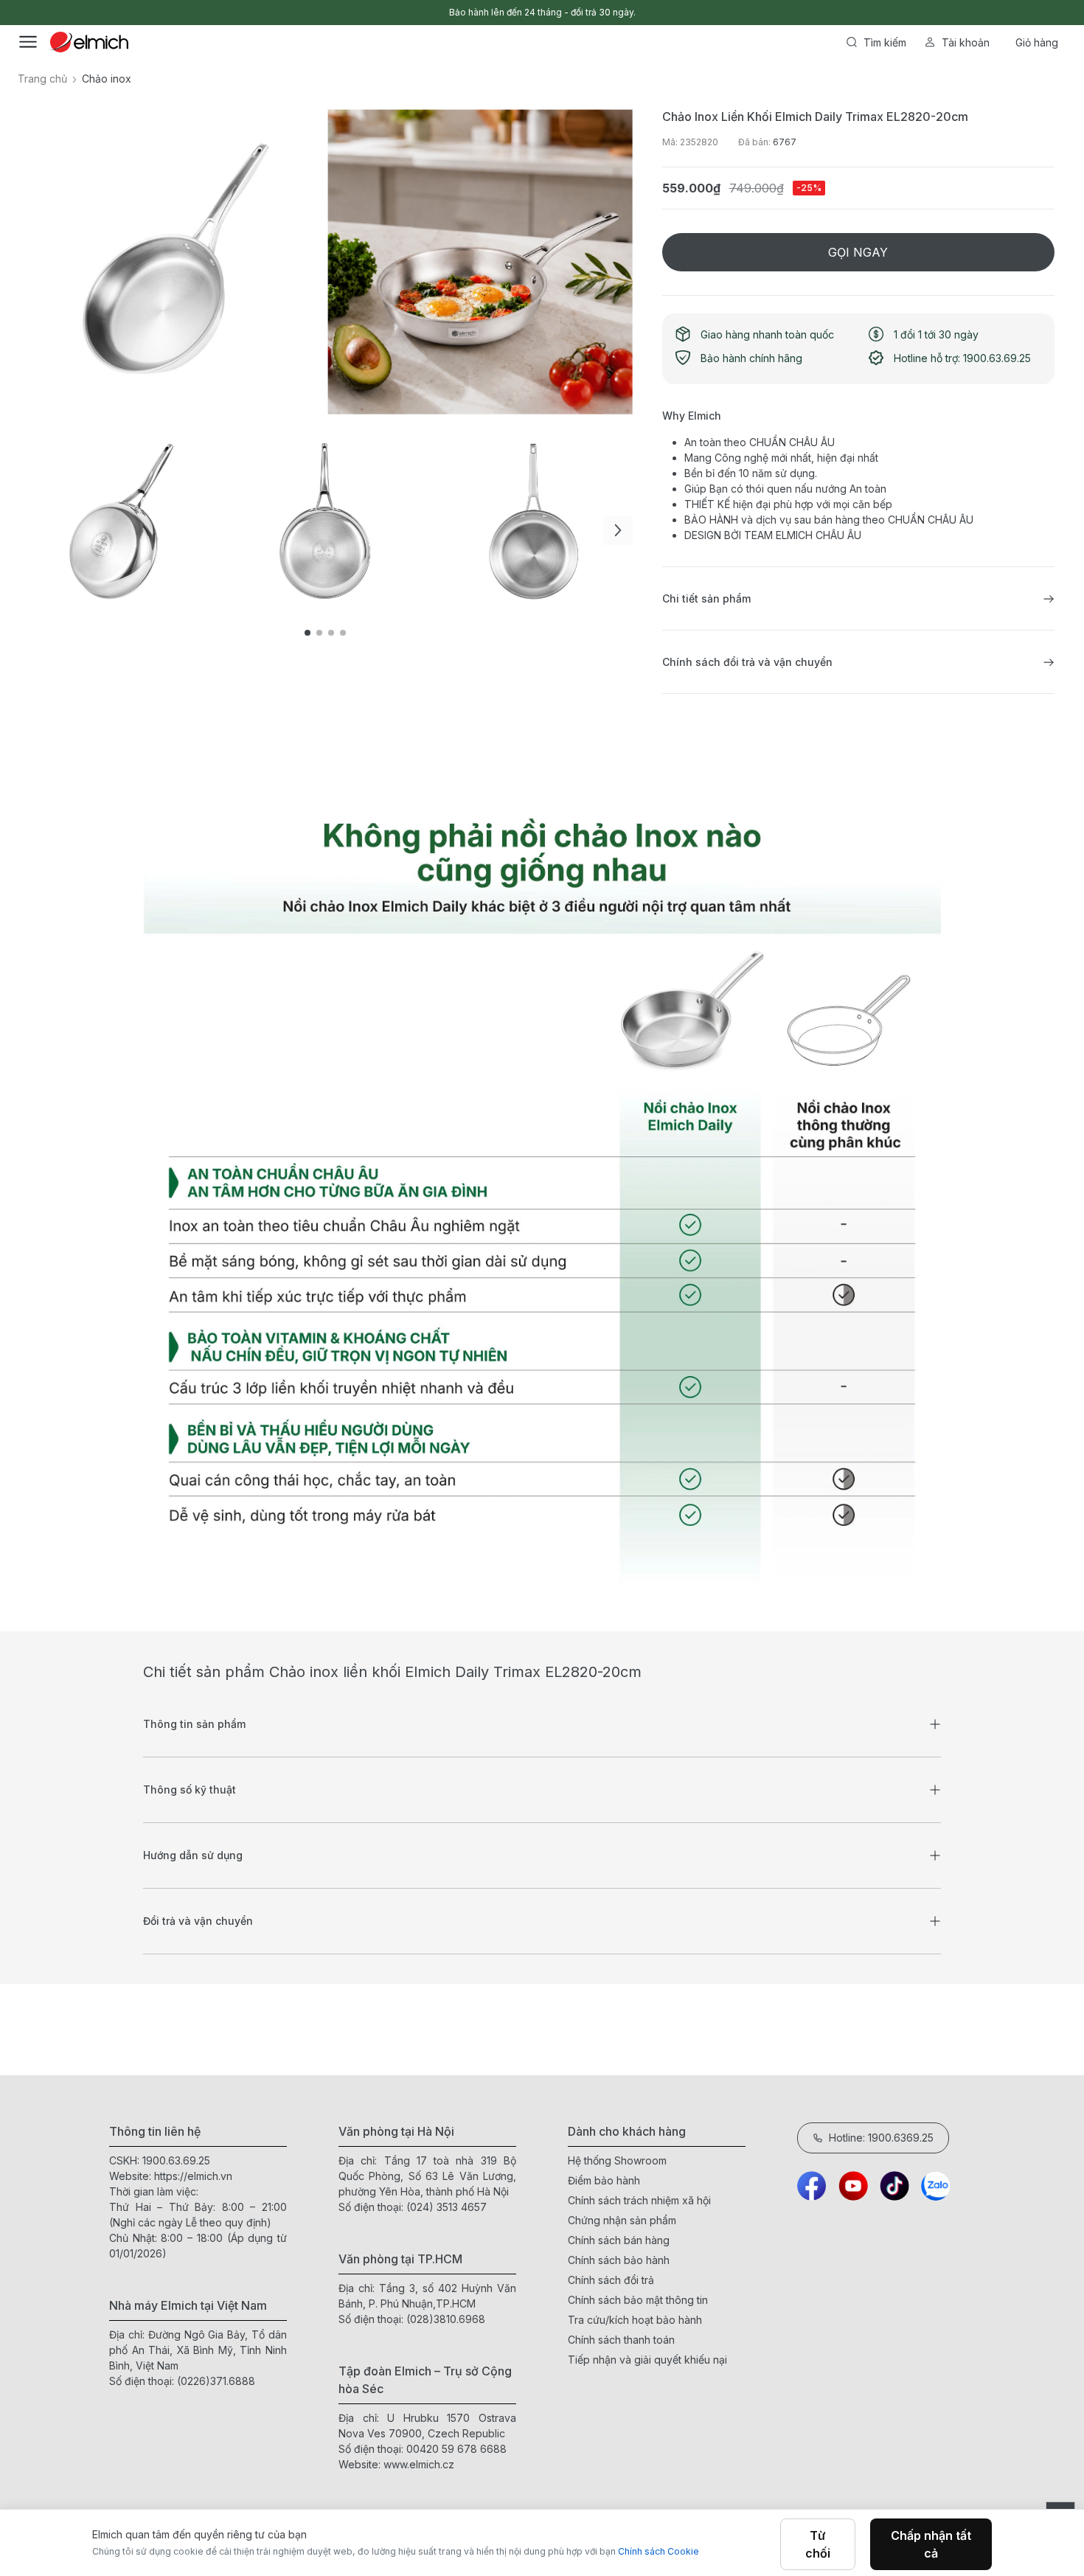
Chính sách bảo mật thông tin (638, 2300)
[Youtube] (853, 2186)
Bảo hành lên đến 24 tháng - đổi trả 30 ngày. (542, 12)
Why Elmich (692, 416)
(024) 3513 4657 (447, 2207)
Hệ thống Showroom (617, 2160)
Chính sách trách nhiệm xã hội (639, 2200)
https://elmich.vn (193, 2176)
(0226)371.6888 (216, 2381)
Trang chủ (42, 79)
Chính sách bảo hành (619, 2260)
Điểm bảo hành (604, 2180)
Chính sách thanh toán (621, 2340)
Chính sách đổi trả (611, 2280)
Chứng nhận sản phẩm (622, 2220)
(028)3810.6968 (446, 2319)
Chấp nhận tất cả (931, 2544)
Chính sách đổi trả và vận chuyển (747, 662)
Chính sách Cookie (659, 2551)
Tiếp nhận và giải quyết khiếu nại (647, 2360)
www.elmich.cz (419, 2464)
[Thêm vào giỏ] (254, 507)
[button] (618, 530)
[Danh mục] (28, 42)
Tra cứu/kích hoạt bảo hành (635, 2320)
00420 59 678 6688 (456, 2449)
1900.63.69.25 (176, 2160)
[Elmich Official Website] (89, 42)
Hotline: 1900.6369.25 (881, 2138)
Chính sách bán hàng (619, 2240)
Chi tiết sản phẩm (706, 598)
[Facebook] (812, 2186)
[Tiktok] (894, 2186)
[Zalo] (936, 2186)
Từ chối (818, 2544)
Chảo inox (107, 79)
